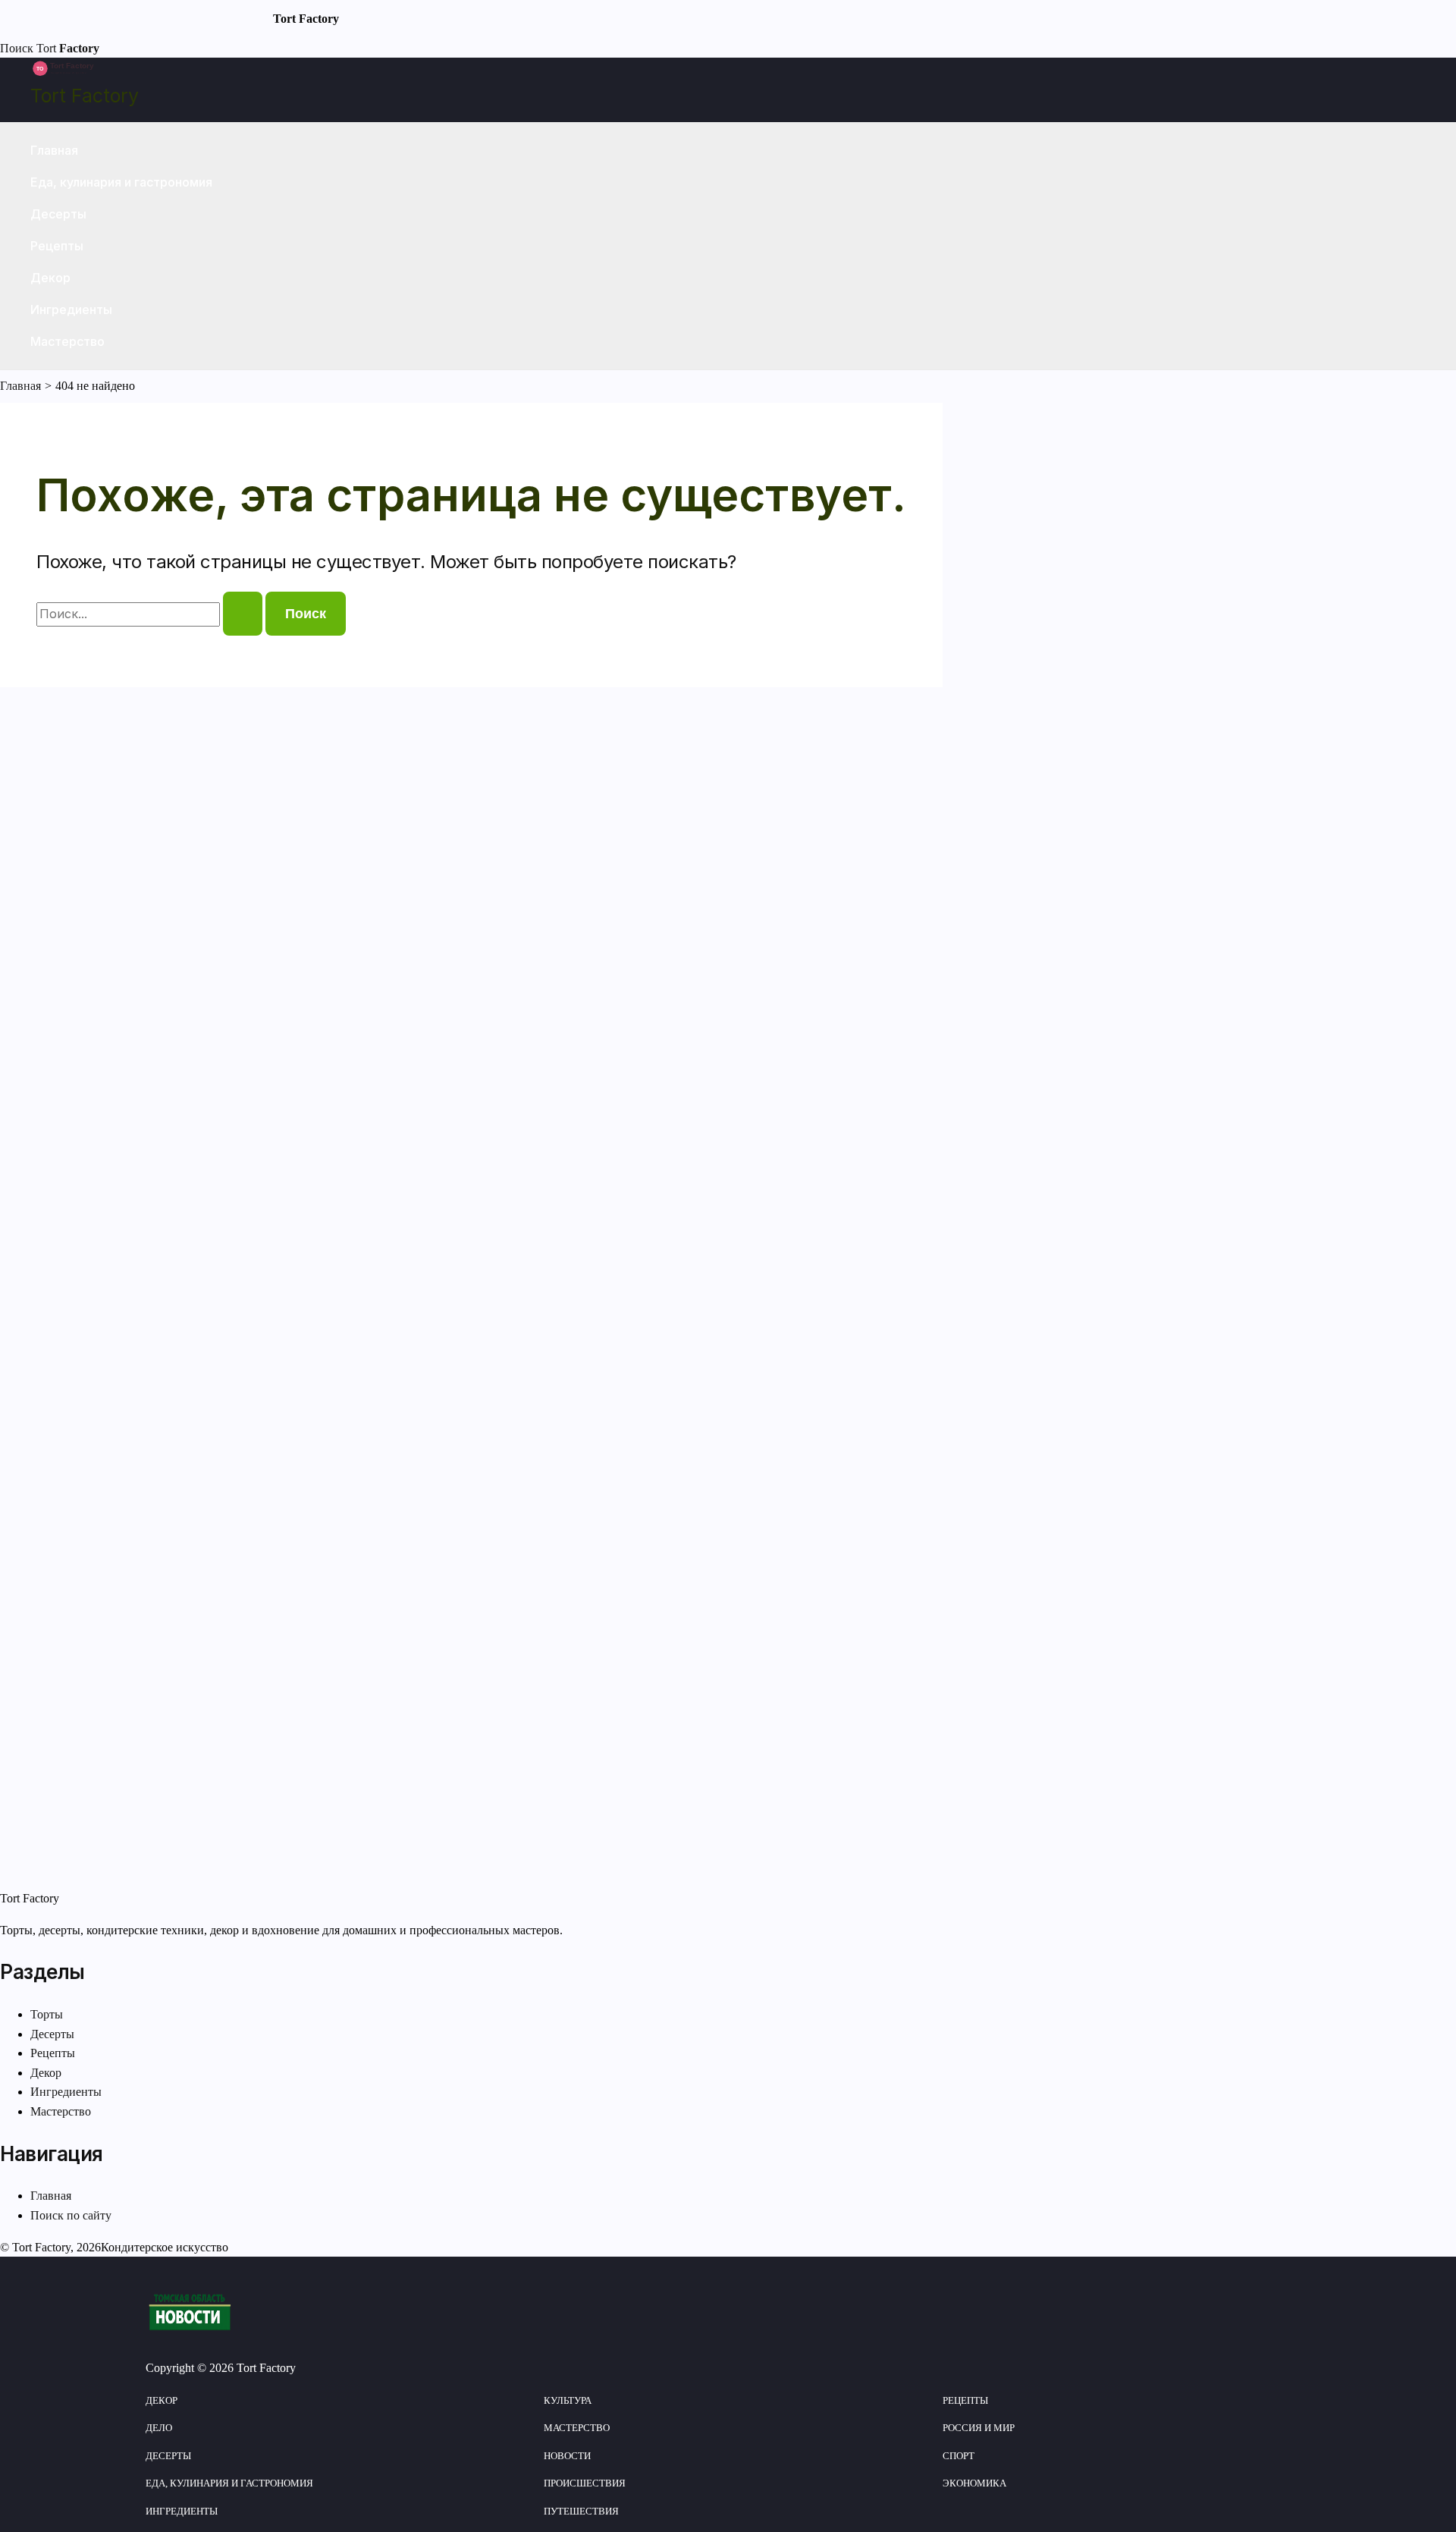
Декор (50, 278)
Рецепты (57, 246)
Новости (567, 2456)
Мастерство (67, 341)
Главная (54, 150)
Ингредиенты (71, 309)
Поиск (17, 48)
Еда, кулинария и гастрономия (121, 182)
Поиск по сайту (71, 2215)
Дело (159, 2428)
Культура (568, 2400)
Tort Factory (85, 96)
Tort (68, 48)
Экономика (974, 2483)
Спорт (959, 2456)
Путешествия (581, 2511)
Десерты (58, 214)
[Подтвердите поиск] (243, 614)
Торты (47, 2014)
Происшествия (585, 2483)
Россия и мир (979, 2428)
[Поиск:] (151, 614)
